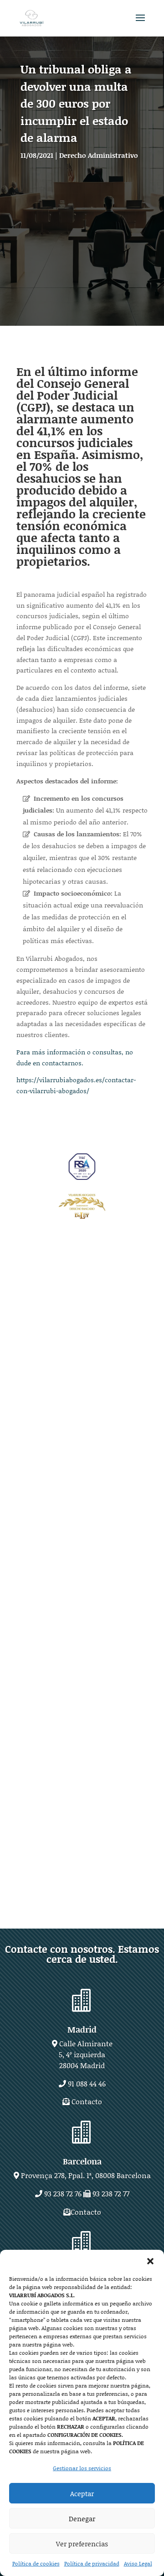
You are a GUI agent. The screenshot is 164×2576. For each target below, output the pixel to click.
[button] (150, 2261)
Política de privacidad (92, 2563)
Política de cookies (36, 2563)
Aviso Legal (138, 2563)
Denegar (82, 2519)
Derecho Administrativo (99, 155)
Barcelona (82, 2161)
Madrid (82, 2029)
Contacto (87, 2101)
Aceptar (82, 2493)
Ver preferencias (82, 2544)
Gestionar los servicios (82, 2468)
